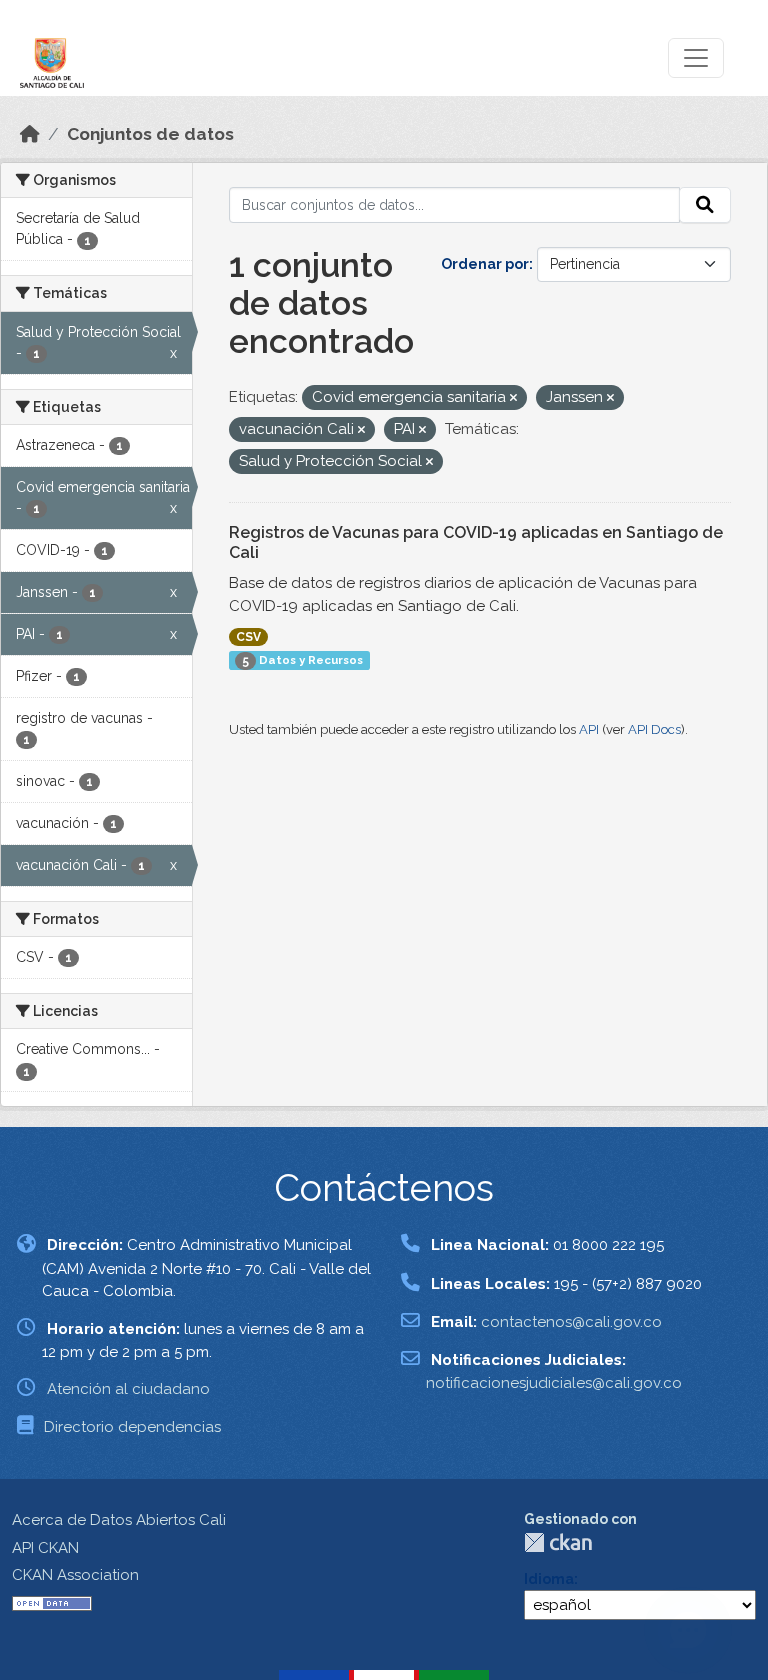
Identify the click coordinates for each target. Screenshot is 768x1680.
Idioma (549, 1579)
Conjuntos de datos (150, 134)
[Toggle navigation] (696, 58)
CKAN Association (75, 1575)
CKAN (558, 1542)
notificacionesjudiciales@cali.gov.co (554, 1383)
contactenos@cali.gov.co (571, 1322)
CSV (248, 637)
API (589, 729)
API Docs (654, 729)
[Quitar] (513, 398)
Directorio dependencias (132, 1427)
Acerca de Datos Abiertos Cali (119, 1520)
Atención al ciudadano (128, 1389)
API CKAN (45, 1548)
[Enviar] (705, 205)
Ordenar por (485, 264)
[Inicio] (30, 134)
